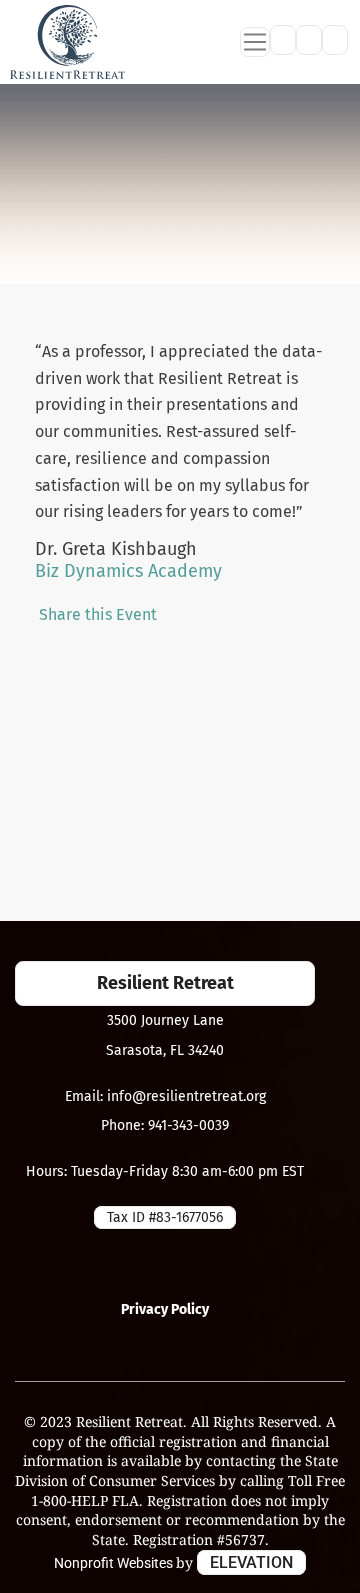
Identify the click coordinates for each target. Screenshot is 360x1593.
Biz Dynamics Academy (128, 571)
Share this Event (98, 614)
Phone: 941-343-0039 (165, 1125)
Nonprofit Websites (115, 1563)
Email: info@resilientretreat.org (165, 1096)
